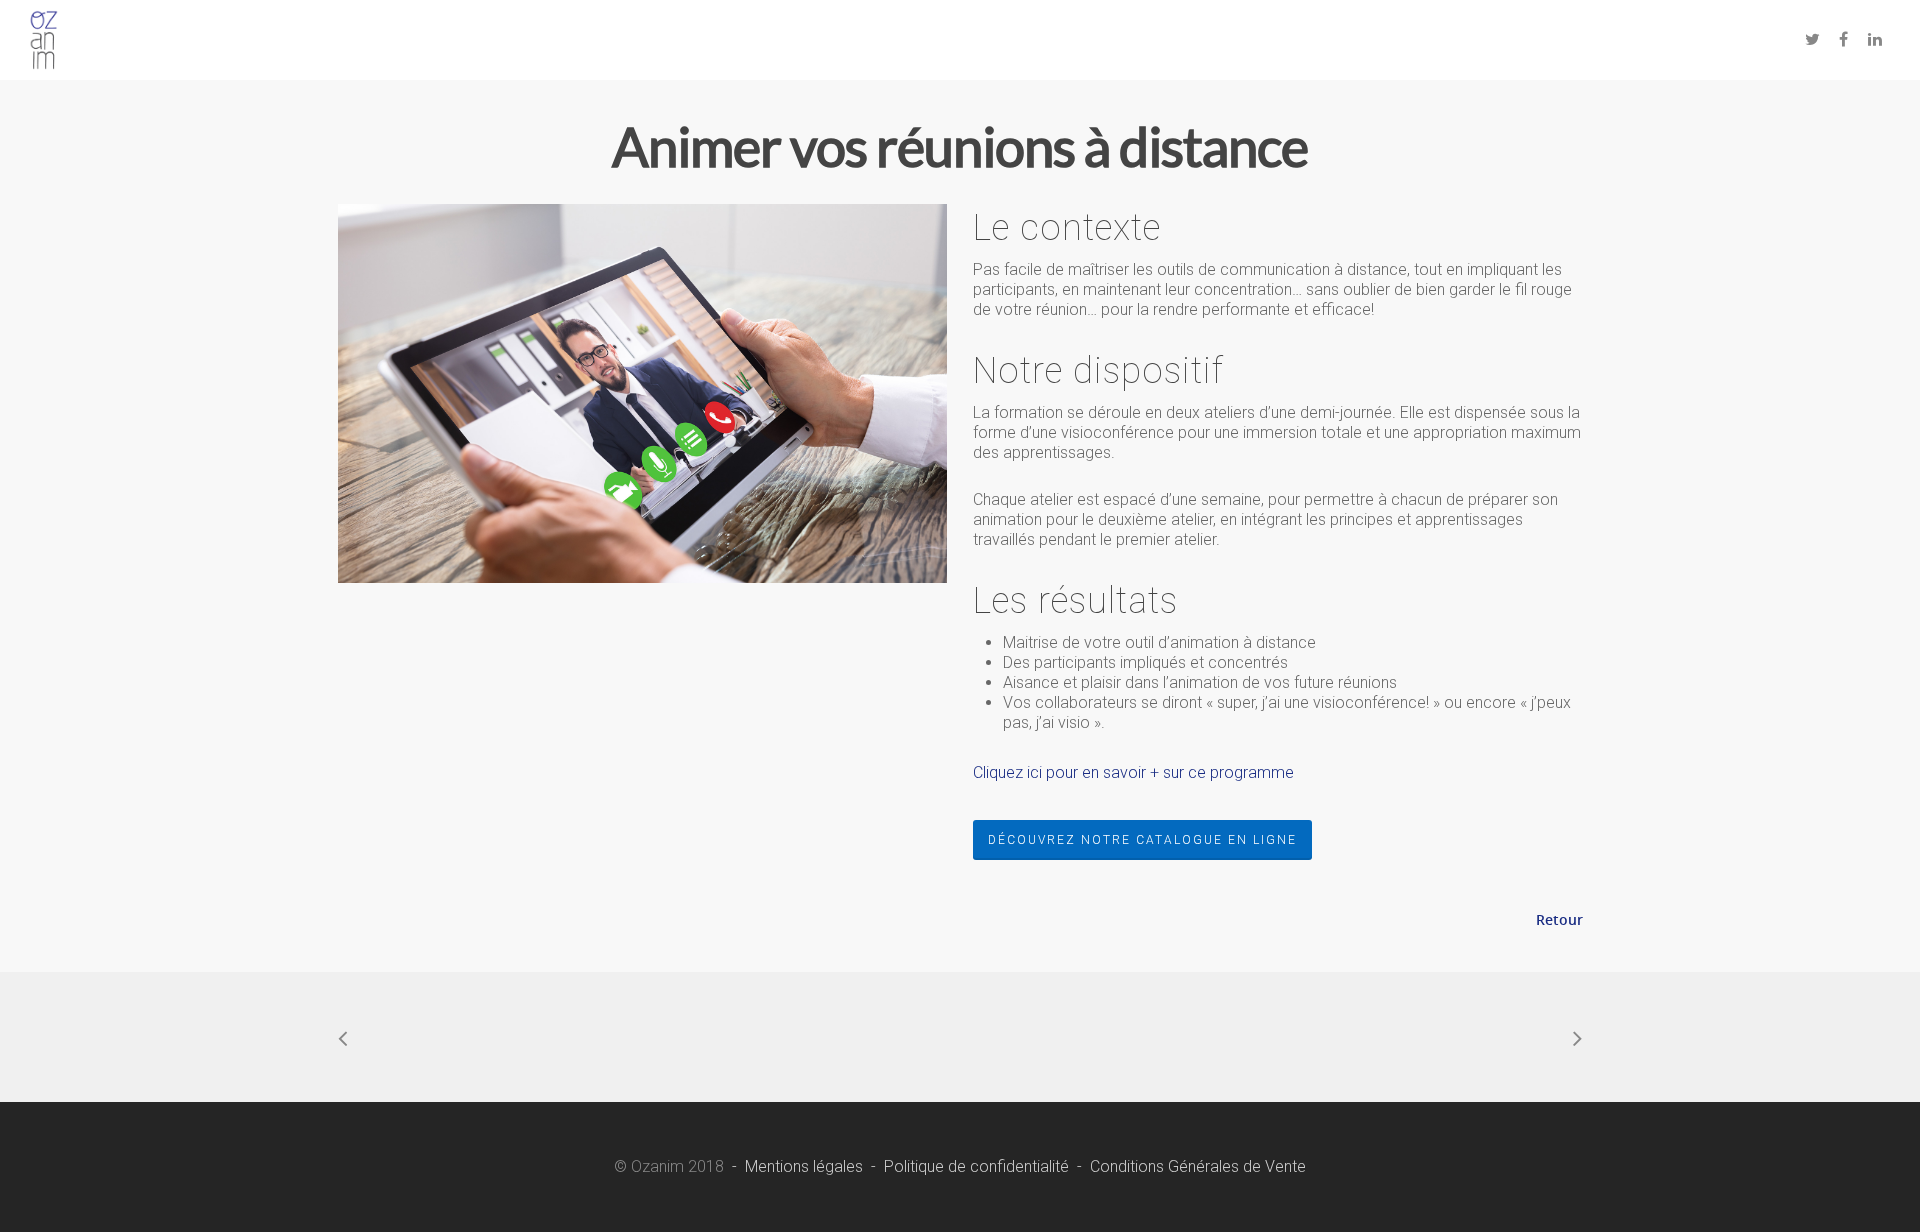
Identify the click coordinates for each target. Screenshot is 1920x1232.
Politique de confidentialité (976, 1166)
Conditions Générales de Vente (1198, 1166)
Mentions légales (804, 1166)
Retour (1559, 919)
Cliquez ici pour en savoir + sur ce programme (1133, 772)
